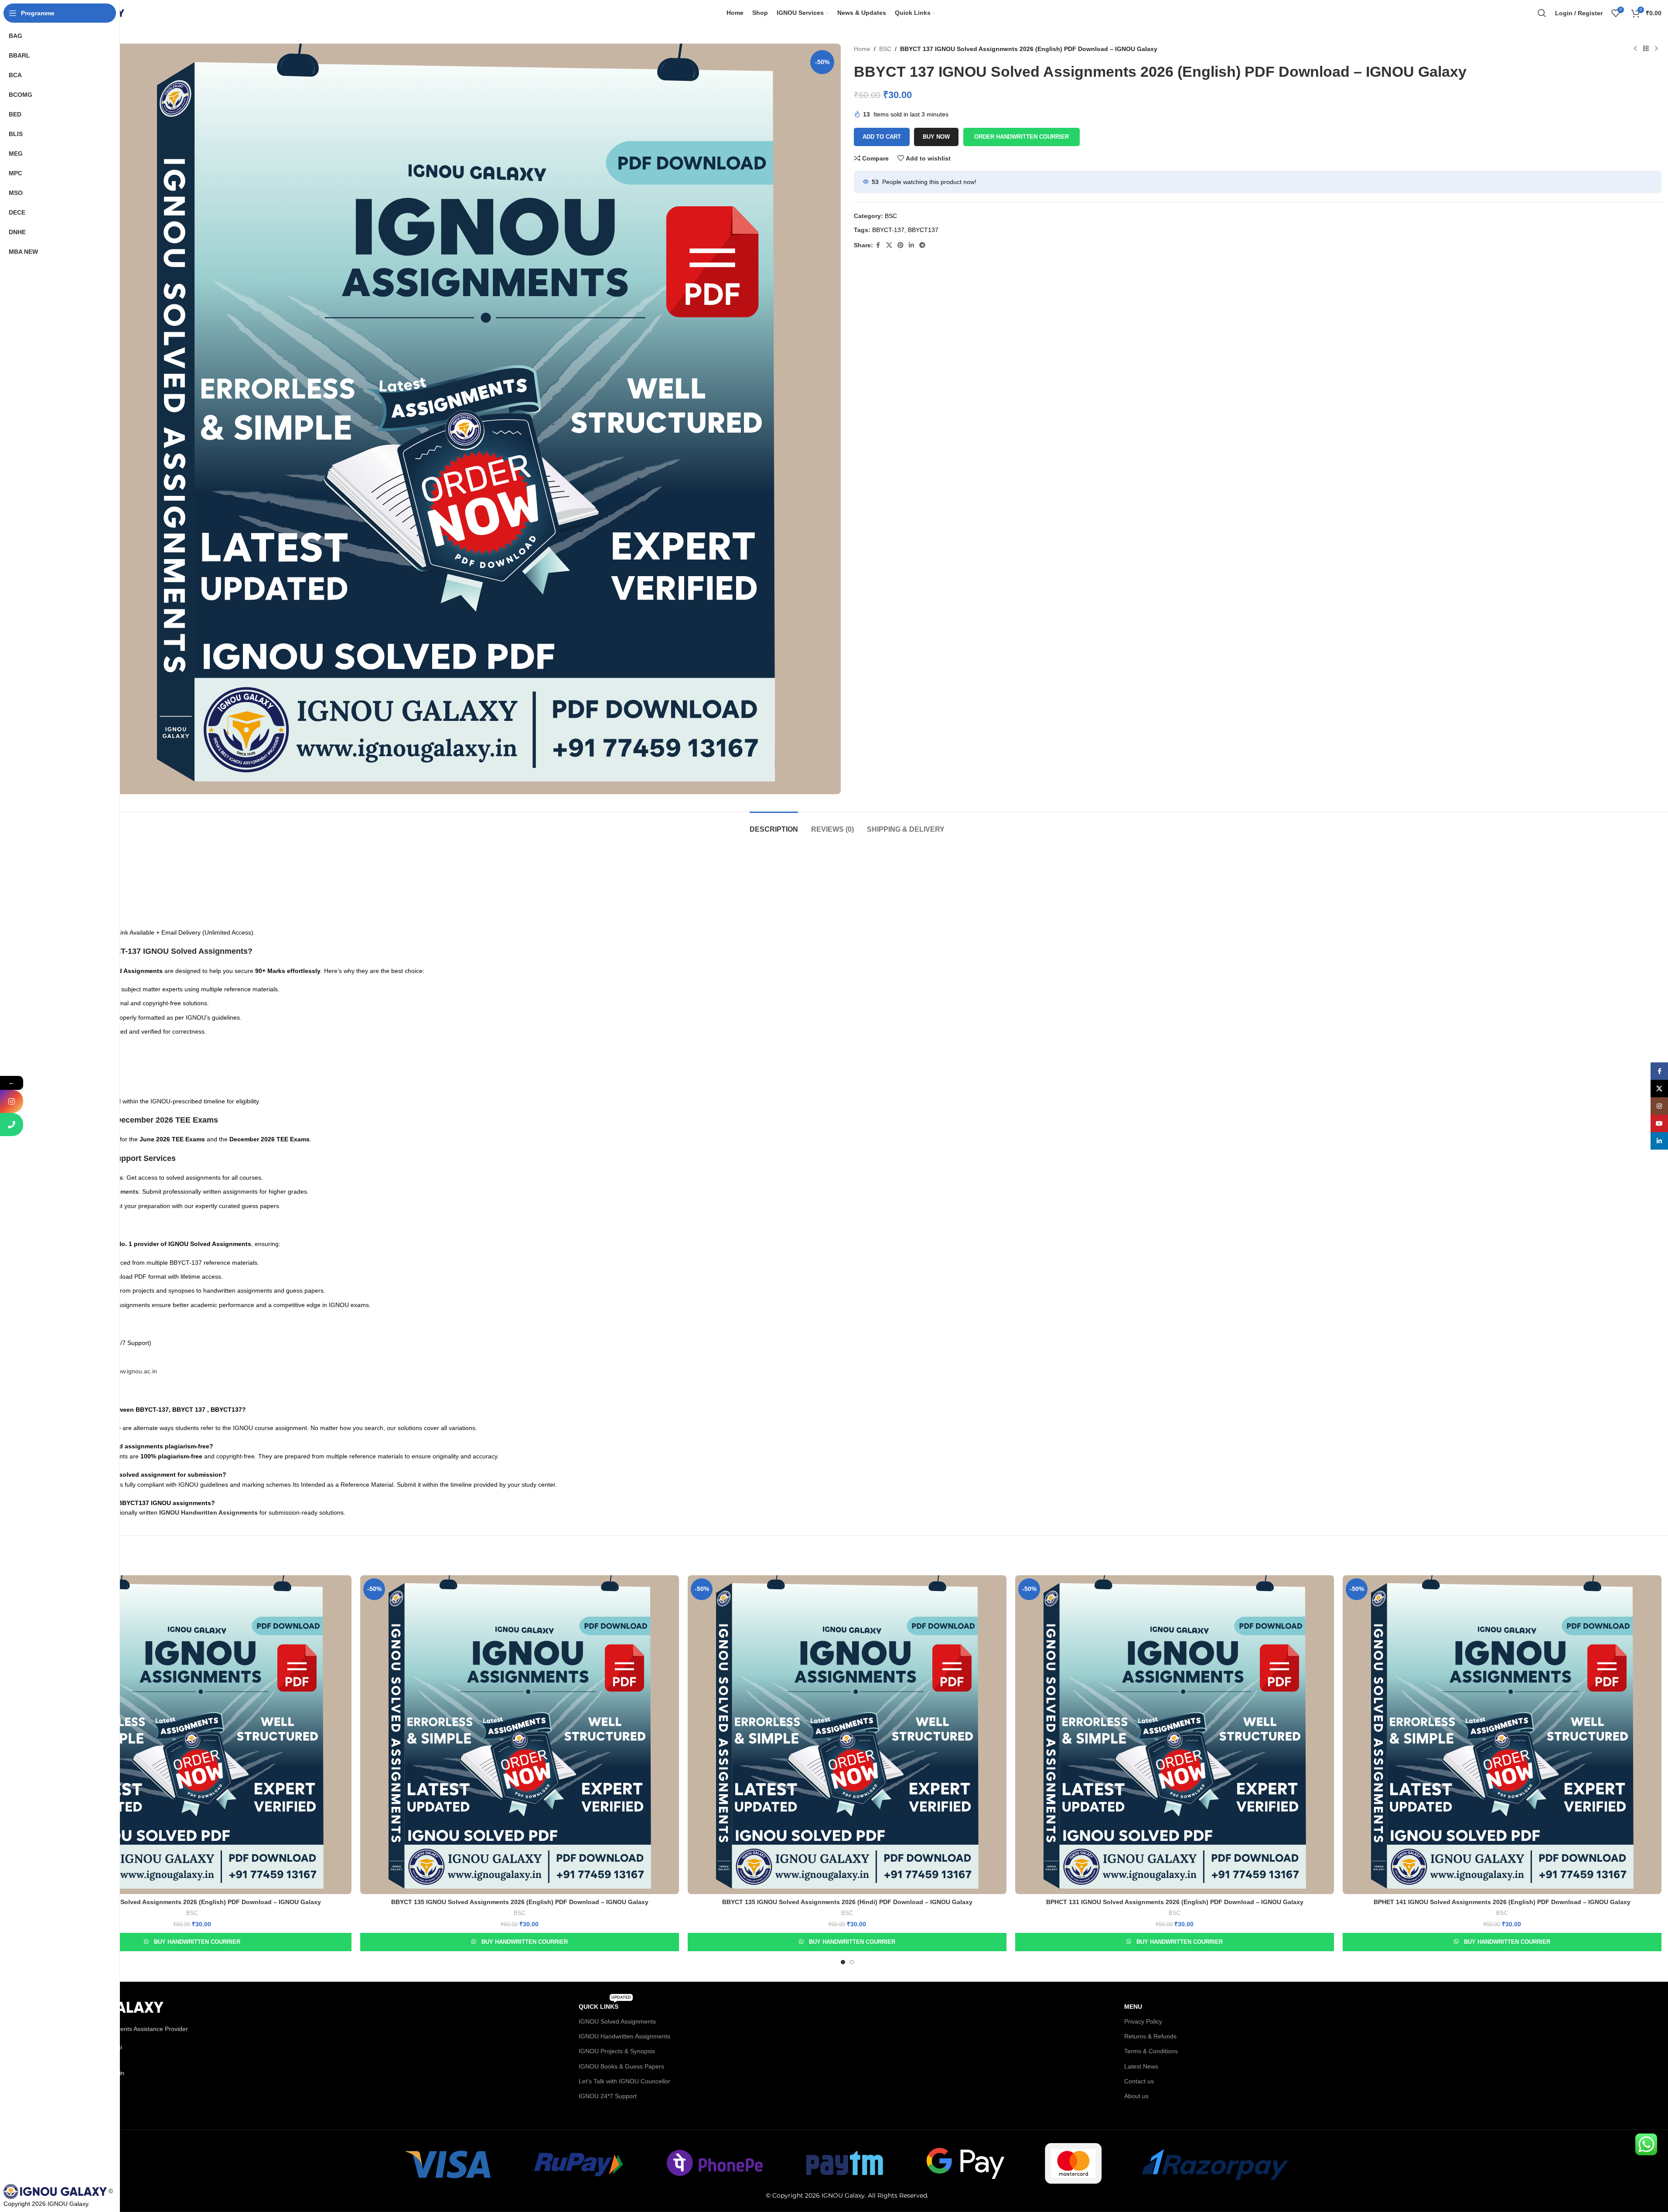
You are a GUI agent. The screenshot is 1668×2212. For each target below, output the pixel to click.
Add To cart (882, 137)
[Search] (1542, 13)
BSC (885, 49)
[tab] (774, 825)
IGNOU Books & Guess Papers (621, 2066)
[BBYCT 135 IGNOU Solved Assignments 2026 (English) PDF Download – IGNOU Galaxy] (520, 1735)
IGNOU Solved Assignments (617, 2021)
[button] (1021, 137)
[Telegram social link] (922, 245)
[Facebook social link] (878, 245)
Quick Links (605, 2005)
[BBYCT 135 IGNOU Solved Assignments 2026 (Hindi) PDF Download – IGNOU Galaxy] (847, 1735)
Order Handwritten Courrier (1022, 137)
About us (1136, 2096)
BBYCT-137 (888, 230)
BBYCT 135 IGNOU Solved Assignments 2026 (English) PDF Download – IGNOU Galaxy (520, 1902)
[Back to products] (1646, 49)
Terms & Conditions (1151, 2051)
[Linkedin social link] (911, 245)
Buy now (936, 137)
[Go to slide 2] (852, 1962)
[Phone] (12, 1125)
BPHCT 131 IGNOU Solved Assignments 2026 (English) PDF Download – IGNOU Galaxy (1175, 1902)
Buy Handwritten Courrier (197, 1942)
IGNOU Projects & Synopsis (617, 2051)
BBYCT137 (923, 230)
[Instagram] (12, 1101)
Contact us (1139, 2081)
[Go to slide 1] (843, 1962)
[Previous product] (1635, 49)
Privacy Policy (1143, 2021)
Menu (1133, 2007)
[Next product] (1656, 49)
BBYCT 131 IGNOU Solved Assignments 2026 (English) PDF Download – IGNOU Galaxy (192, 1902)
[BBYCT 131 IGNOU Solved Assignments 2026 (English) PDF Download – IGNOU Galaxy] (192, 1735)
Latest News (1141, 2066)
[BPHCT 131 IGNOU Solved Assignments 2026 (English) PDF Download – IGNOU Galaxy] (1175, 1735)
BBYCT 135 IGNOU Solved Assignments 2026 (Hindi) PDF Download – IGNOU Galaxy (847, 1902)
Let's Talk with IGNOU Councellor (624, 2081)
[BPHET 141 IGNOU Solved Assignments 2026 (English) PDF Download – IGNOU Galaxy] (1502, 1735)
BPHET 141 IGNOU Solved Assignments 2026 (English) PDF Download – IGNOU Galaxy (1502, 1902)
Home (862, 49)
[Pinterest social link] (901, 245)
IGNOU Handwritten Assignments (624, 2036)
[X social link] (889, 245)
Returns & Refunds (1150, 2036)
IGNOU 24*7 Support (608, 2096)
